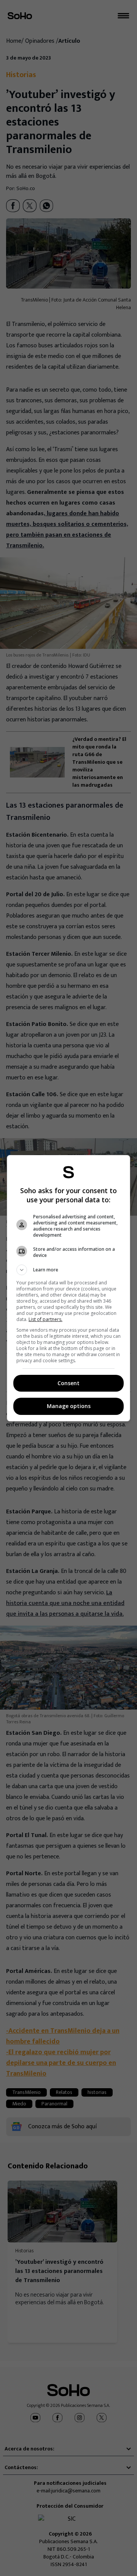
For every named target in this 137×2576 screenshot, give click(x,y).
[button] (68, 1270)
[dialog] (68, 1288)
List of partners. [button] (45, 1319)
